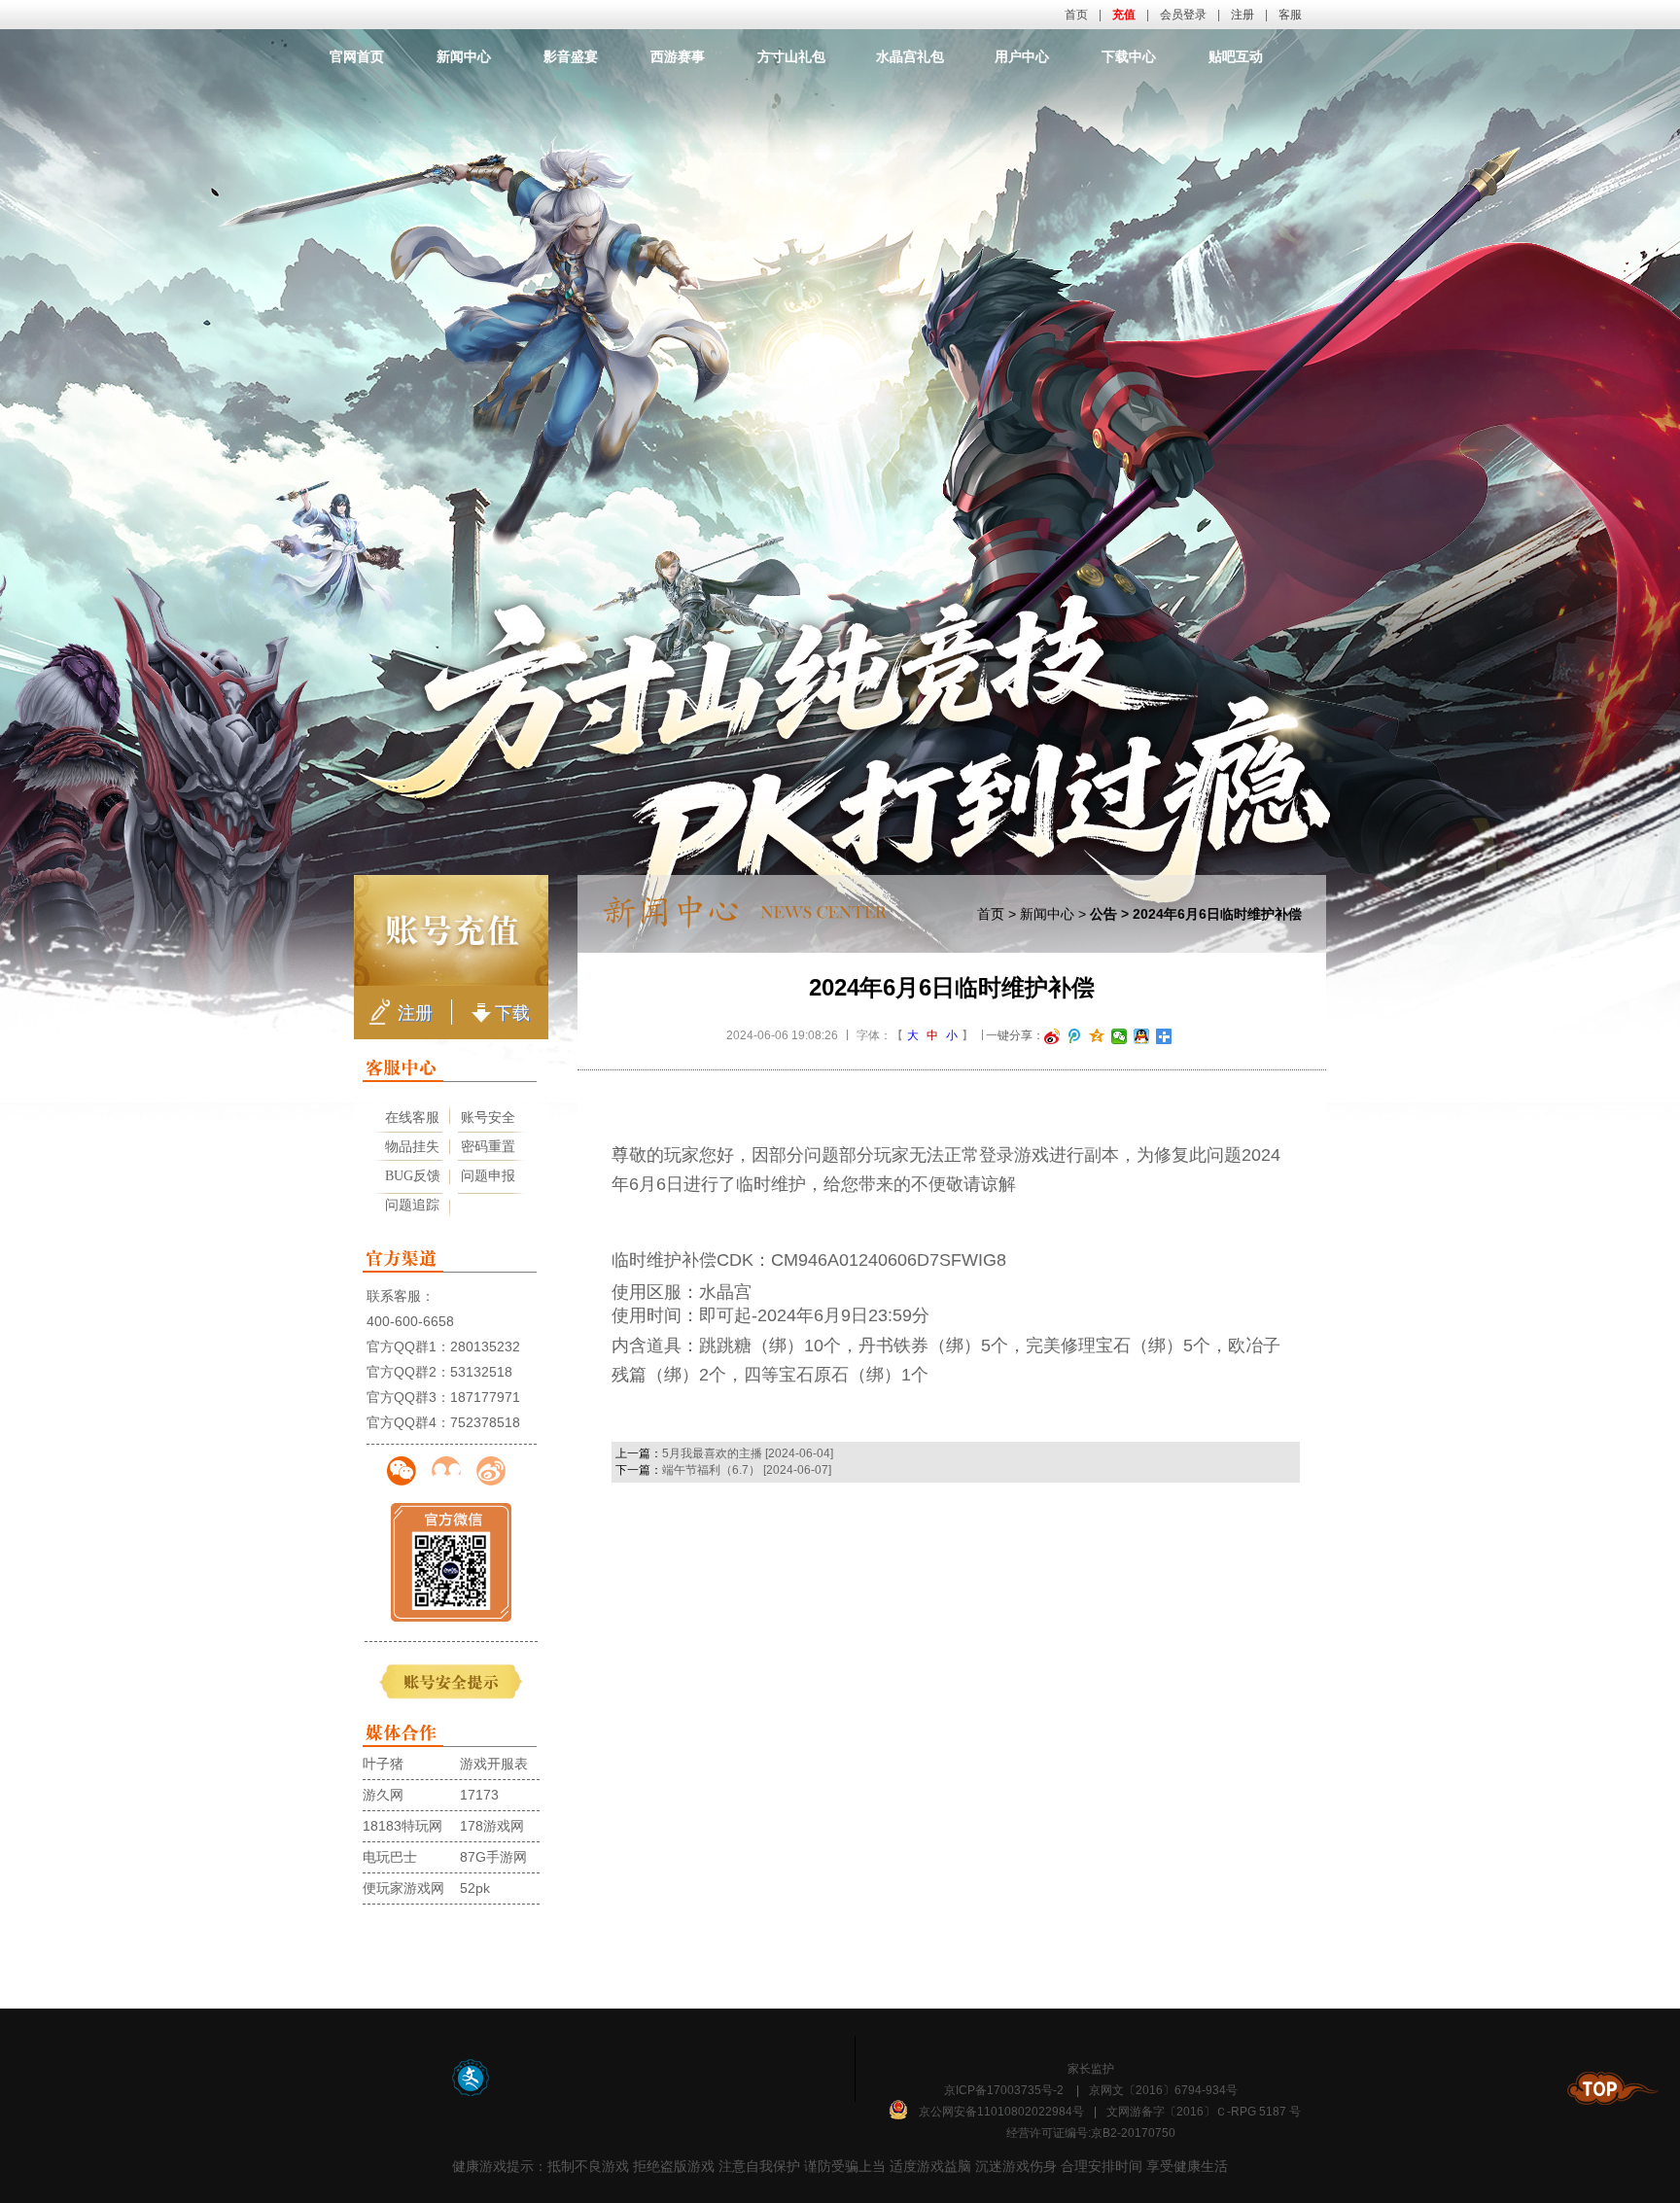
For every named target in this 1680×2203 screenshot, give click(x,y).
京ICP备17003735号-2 (1004, 2090)
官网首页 (357, 56)
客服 (1290, 15)
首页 (1076, 15)
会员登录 (1183, 15)
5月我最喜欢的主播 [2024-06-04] (748, 1453)
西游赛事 (678, 56)
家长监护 (1091, 2069)
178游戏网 (492, 1826)
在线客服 (412, 1118)
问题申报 (488, 1176)
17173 (479, 1795)
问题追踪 (412, 1205)
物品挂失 (412, 1147)
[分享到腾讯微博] (1075, 1036)
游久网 (383, 1795)
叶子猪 (383, 1764)
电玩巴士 (390, 1857)
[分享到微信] (1120, 1036)
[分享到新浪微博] (1052, 1036)
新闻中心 (464, 56)
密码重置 (488, 1147)
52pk (475, 1888)
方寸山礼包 (791, 56)
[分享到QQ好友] (1142, 1036)
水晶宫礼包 (910, 56)
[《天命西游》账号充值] (451, 930)
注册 (1242, 15)
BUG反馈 (413, 1176)
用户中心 (1022, 56)
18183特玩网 (402, 1826)
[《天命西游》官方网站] (841, 102)
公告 (1103, 914)
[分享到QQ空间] (1097, 1036)
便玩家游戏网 (403, 1888)
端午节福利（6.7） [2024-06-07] (747, 1470)
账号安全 (488, 1118)
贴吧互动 (1236, 56)
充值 (1124, 15)
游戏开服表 (494, 1764)
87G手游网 (493, 1857)
